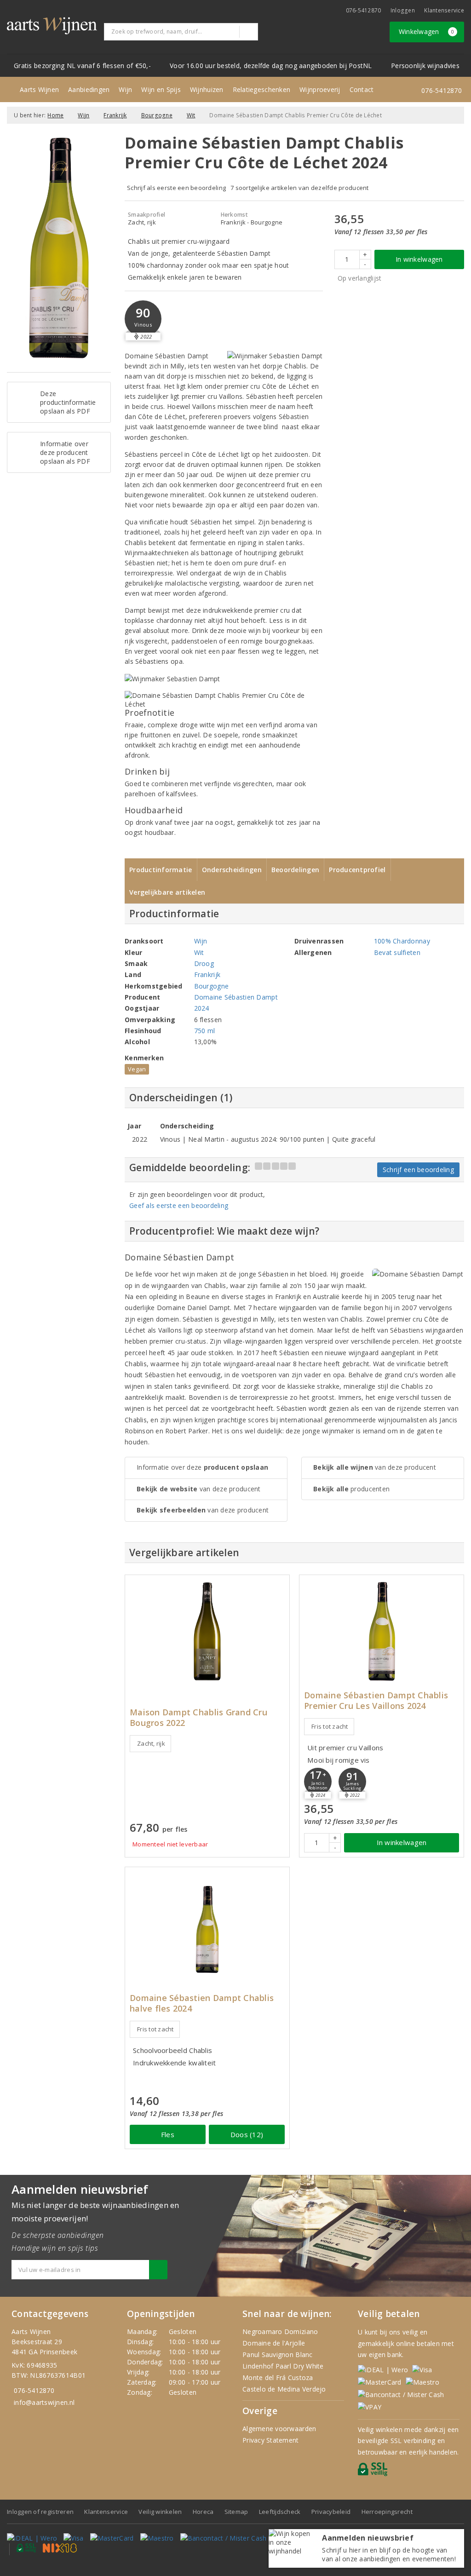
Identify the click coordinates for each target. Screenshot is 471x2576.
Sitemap (236, 2512)
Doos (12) (247, 2134)
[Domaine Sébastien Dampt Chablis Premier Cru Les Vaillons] (382, 1631)
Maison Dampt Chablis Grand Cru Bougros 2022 (198, 1718)
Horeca (203, 2512)
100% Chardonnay (402, 941)
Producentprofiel (357, 870)
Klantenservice (444, 10)
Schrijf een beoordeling (418, 1170)
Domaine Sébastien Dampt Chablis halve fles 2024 (202, 2003)
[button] (143, 319)
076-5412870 (364, 10)
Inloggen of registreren (40, 2512)
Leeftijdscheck (280, 2512)
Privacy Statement (271, 2440)
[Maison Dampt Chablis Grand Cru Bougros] (207, 1631)
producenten (351, 1489)
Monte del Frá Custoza (278, 2378)
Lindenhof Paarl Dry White (283, 2366)
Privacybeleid (331, 2512)
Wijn (125, 89)
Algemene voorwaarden (279, 2429)
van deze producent (199, 1489)
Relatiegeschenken (262, 89)
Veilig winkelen (160, 2512)
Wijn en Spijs (161, 89)
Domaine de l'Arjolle (274, 2343)
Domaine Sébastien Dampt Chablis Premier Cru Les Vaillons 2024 (376, 1701)
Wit (191, 115)
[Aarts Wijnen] (52, 26)
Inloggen (403, 10)
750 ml (205, 1031)
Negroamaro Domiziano (280, 2332)
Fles (168, 2134)
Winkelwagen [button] (427, 32)
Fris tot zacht (330, 1726)
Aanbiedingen (89, 89)
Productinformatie (161, 870)
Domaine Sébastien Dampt (236, 997)
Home (55, 115)
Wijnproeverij (320, 89)
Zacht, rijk (151, 1743)
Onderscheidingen (232, 870)
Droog (204, 963)
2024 (202, 1008)
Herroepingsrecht (387, 2512)
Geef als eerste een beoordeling (179, 1205)
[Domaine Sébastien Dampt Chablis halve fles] (207, 1923)
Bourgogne (157, 115)
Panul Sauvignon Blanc (278, 2355)
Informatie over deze (202, 1467)
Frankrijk (115, 115)
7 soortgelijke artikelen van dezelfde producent (300, 188)
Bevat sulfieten (397, 952)
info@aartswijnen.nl (44, 2402)
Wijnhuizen (207, 89)
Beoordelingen (295, 870)
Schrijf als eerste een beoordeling (176, 188)
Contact (362, 89)
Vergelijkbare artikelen (167, 892)
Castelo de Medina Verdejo (284, 2389)
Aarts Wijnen (39, 89)
